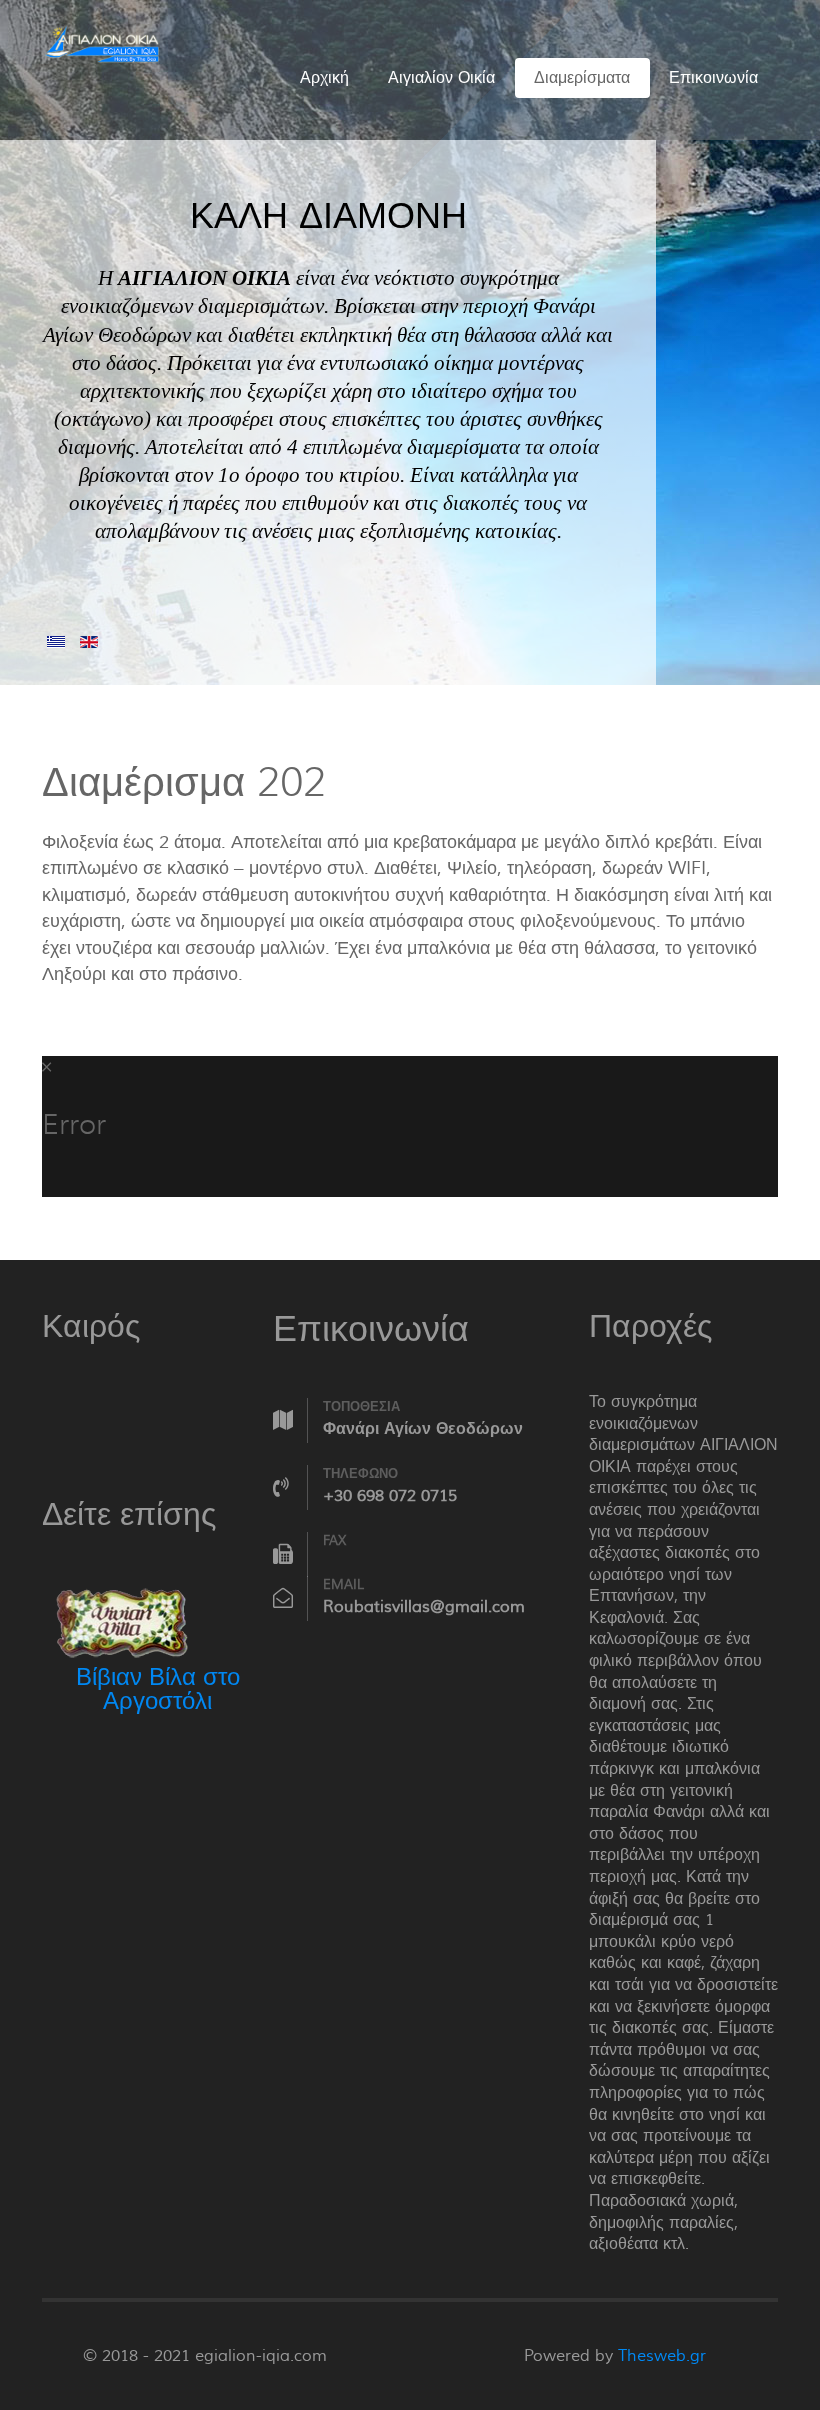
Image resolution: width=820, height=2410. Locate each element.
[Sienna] (102, 41)
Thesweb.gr (662, 2356)
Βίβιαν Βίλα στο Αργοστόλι (158, 1689)
